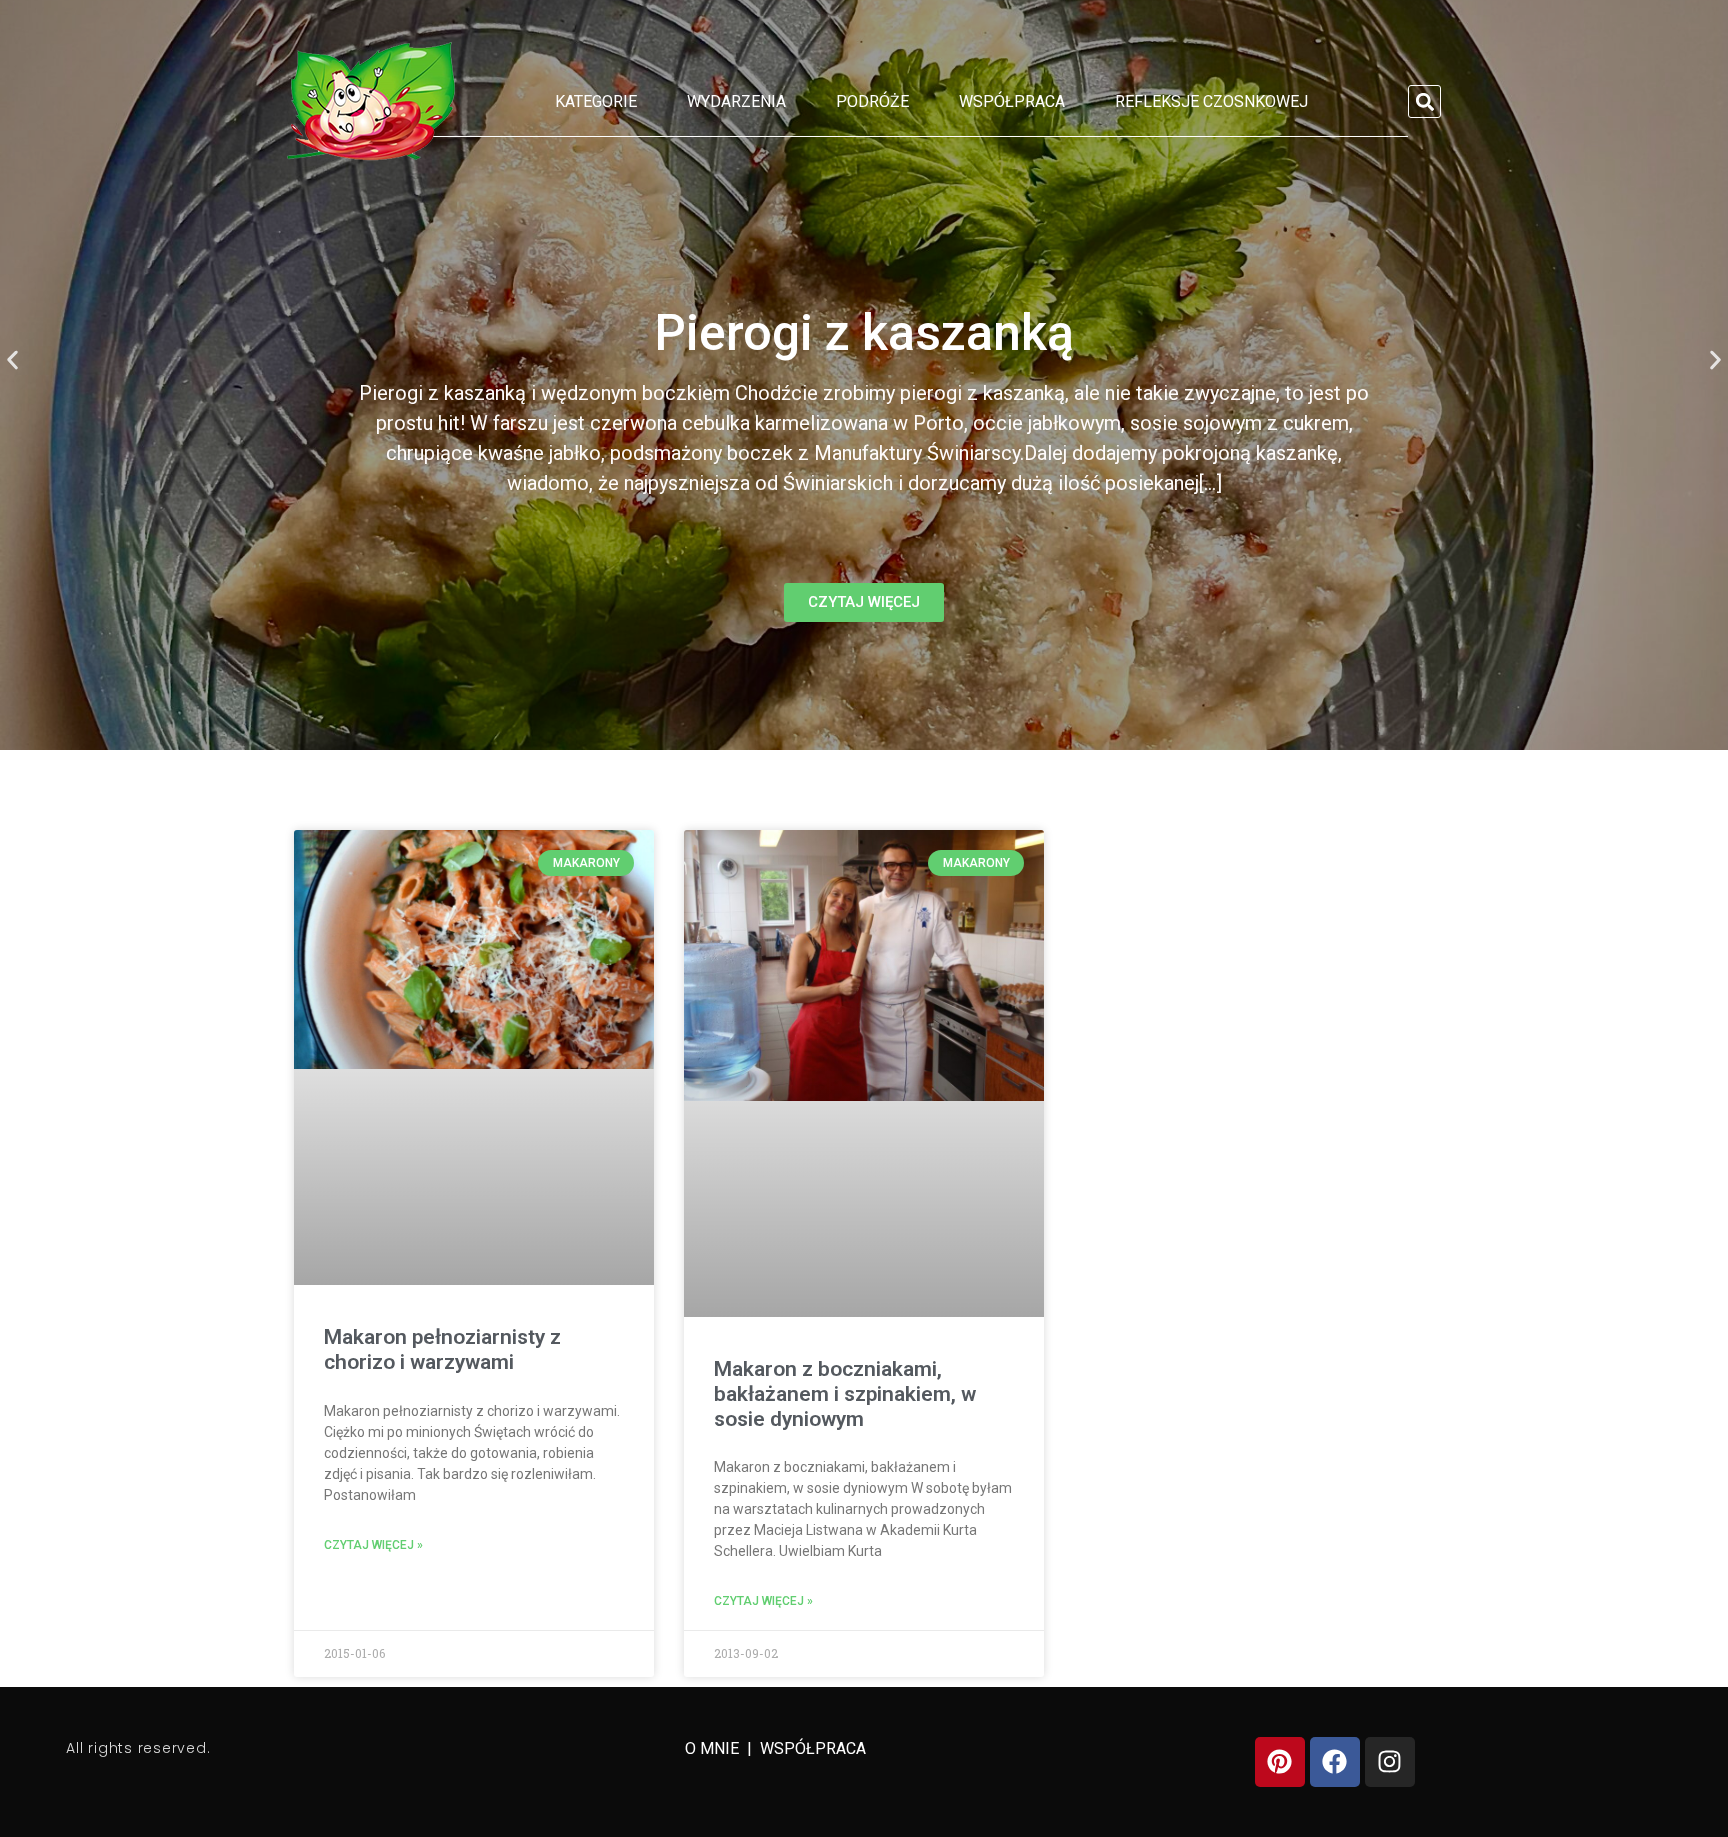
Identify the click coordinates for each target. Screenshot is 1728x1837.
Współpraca (1012, 101)
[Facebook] (1335, 1762)
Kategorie (596, 101)
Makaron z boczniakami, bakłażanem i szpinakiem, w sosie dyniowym (845, 1394)
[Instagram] (1390, 1762)
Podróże (872, 101)
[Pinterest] (1280, 1762)
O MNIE (714, 1748)
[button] (1424, 101)
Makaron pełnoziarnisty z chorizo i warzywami (442, 1349)
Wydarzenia (736, 101)
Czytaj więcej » (373, 1545)
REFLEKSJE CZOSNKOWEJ (1211, 101)
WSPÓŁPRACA (813, 1748)
